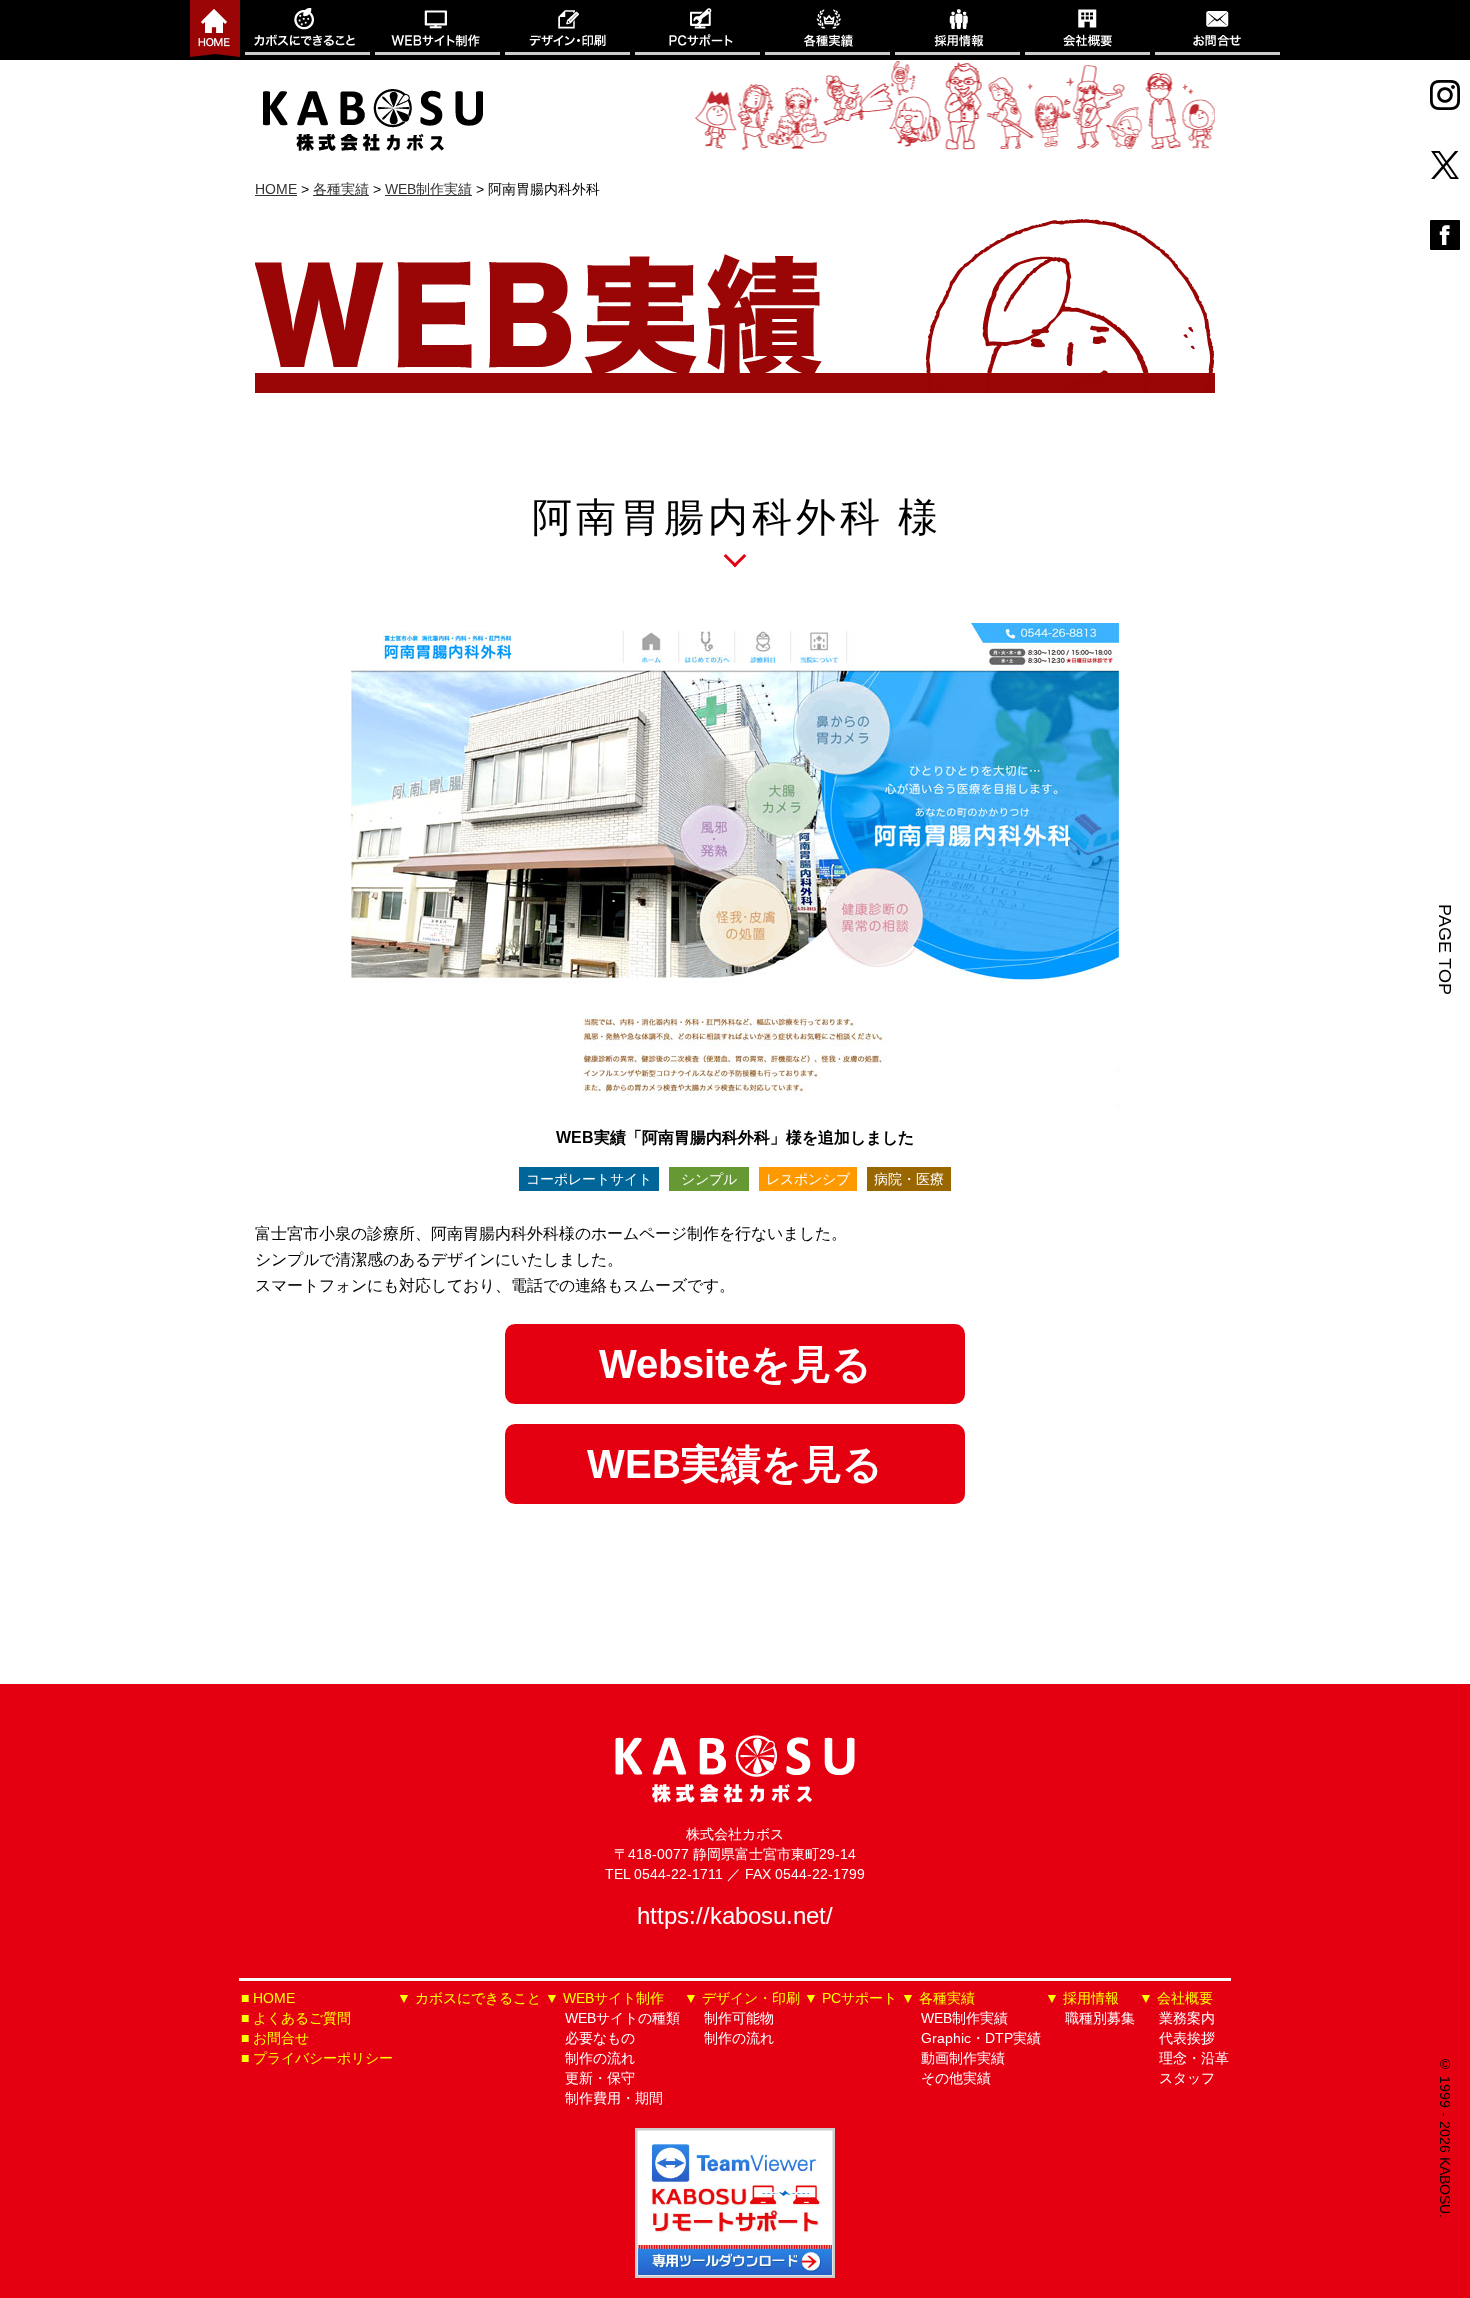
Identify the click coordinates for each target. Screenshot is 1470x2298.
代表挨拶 (1187, 2038)
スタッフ (1187, 2078)
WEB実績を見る (735, 1464)
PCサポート (697, 30)
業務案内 (1187, 2018)
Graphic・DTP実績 (981, 2038)
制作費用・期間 (614, 2098)
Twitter (1445, 165)
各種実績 (827, 30)
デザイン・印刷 (567, 30)
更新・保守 (600, 2078)
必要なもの (600, 2038)
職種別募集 (1100, 2018)
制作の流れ (600, 2058)
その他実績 (956, 2078)
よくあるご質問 (302, 2018)
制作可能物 (739, 2018)
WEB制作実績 (964, 2018)
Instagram (1445, 95)
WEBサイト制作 (437, 30)
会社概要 (1087, 30)
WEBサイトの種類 (622, 2018)
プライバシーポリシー (323, 2058)
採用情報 (957, 30)
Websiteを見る (735, 1364)
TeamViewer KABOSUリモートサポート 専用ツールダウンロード (735, 2203)
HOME (274, 1998)
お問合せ (1217, 30)
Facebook (1445, 235)
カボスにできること (307, 30)
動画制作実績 (963, 2058)
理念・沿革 (1194, 2058)
